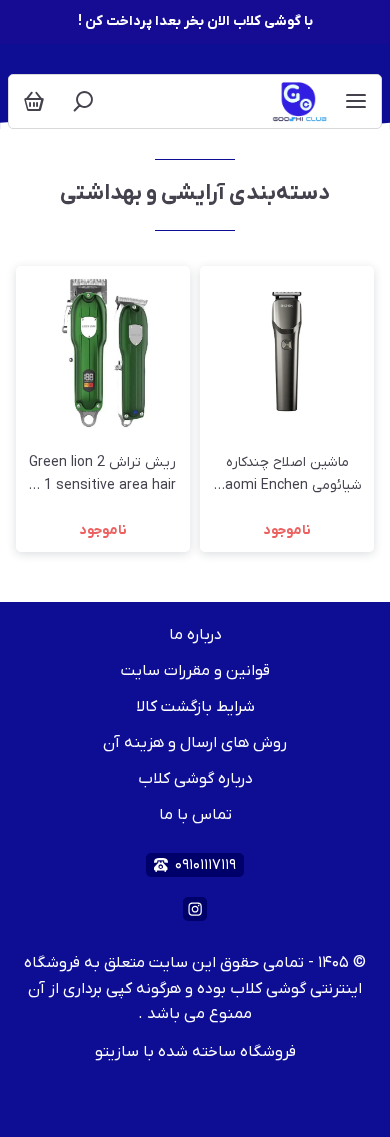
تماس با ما (195, 815)
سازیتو (117, 1052)
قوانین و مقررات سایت (195, 671)
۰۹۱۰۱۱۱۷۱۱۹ (205, 865)
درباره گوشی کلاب (195, 779)
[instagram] (195, 909)
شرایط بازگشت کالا (195, 707)
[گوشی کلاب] (301, 101)
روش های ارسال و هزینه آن (195, 743)
